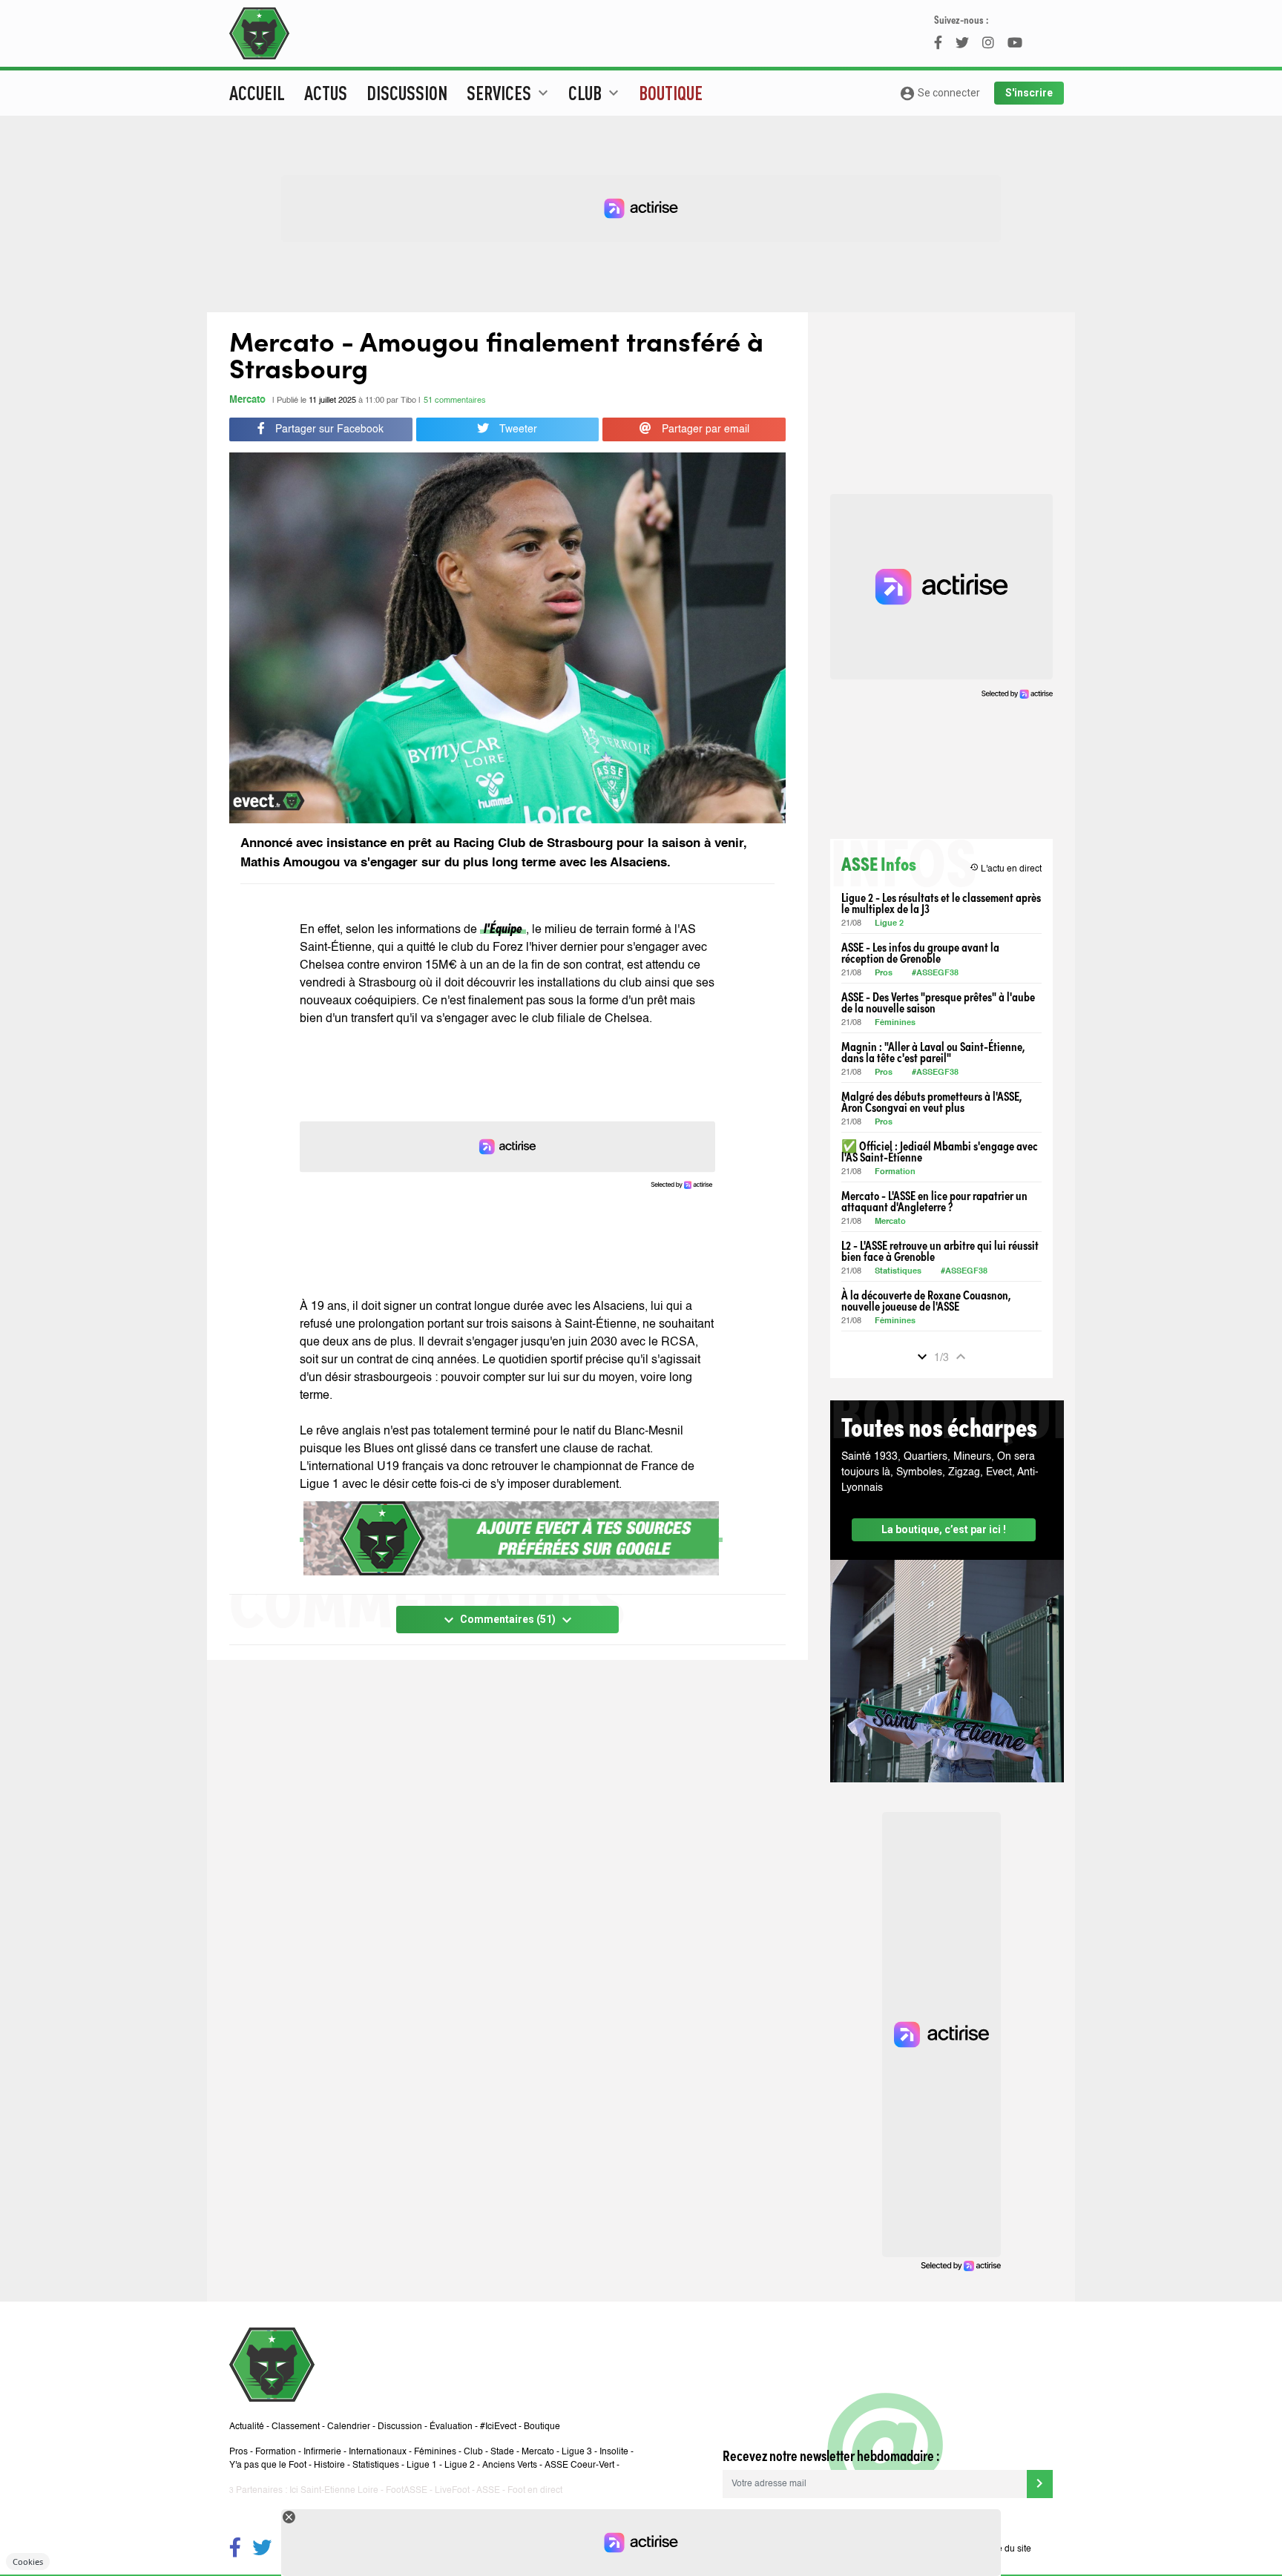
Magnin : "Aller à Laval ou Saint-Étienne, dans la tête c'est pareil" (933, 1052)
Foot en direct (535, 2491)
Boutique (671, 93)
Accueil (257, 93)
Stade (502, 2452)
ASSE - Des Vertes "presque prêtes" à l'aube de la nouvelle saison (938, 1002)
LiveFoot (452, 2491)
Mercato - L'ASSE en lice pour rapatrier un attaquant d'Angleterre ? (934, 1201)
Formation (895, 1172)
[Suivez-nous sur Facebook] (235, 2550)
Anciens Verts (510, 2465)
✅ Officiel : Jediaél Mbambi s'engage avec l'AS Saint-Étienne (940, 1151)
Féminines (895, 1023)
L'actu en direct (1006, 868)
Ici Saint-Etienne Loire (334, 2491)
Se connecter (940, 93)
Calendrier (349, 2427)
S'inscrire (1029, 93)
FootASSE (407, 2491)
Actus (326, 93)
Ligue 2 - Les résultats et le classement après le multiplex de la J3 (941, 903)
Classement (296, 2427)
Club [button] (595, 93)
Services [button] (509, 93)
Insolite (614, 2452)
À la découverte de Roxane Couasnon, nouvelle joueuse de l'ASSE (926, 1300)
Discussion (407, 93)
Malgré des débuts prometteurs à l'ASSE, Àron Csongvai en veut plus (931, 1101)
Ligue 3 (577, 2452)
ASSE (488, 2491)
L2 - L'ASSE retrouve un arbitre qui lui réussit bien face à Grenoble (940, 1251)
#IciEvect (498, 2427)
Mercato (247, 400)
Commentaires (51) (508, 1620)
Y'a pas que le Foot (268, 2465)
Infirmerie (322, 2452)
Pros (884, 974)
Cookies (28, 2562)
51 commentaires (455, 401)
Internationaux (378, 2452)
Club (473, 2452)
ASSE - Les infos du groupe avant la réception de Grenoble (920, 952)
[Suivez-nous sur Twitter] (262, 2550)
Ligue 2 (889, 924)
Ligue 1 (422, 2465)
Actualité (247, 2427)
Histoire (329, 2465)
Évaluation (451, 2427)
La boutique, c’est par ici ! (944, 1529)
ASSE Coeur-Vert (579, 2465)
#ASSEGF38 (935, 974)
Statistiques (898, 1272)
